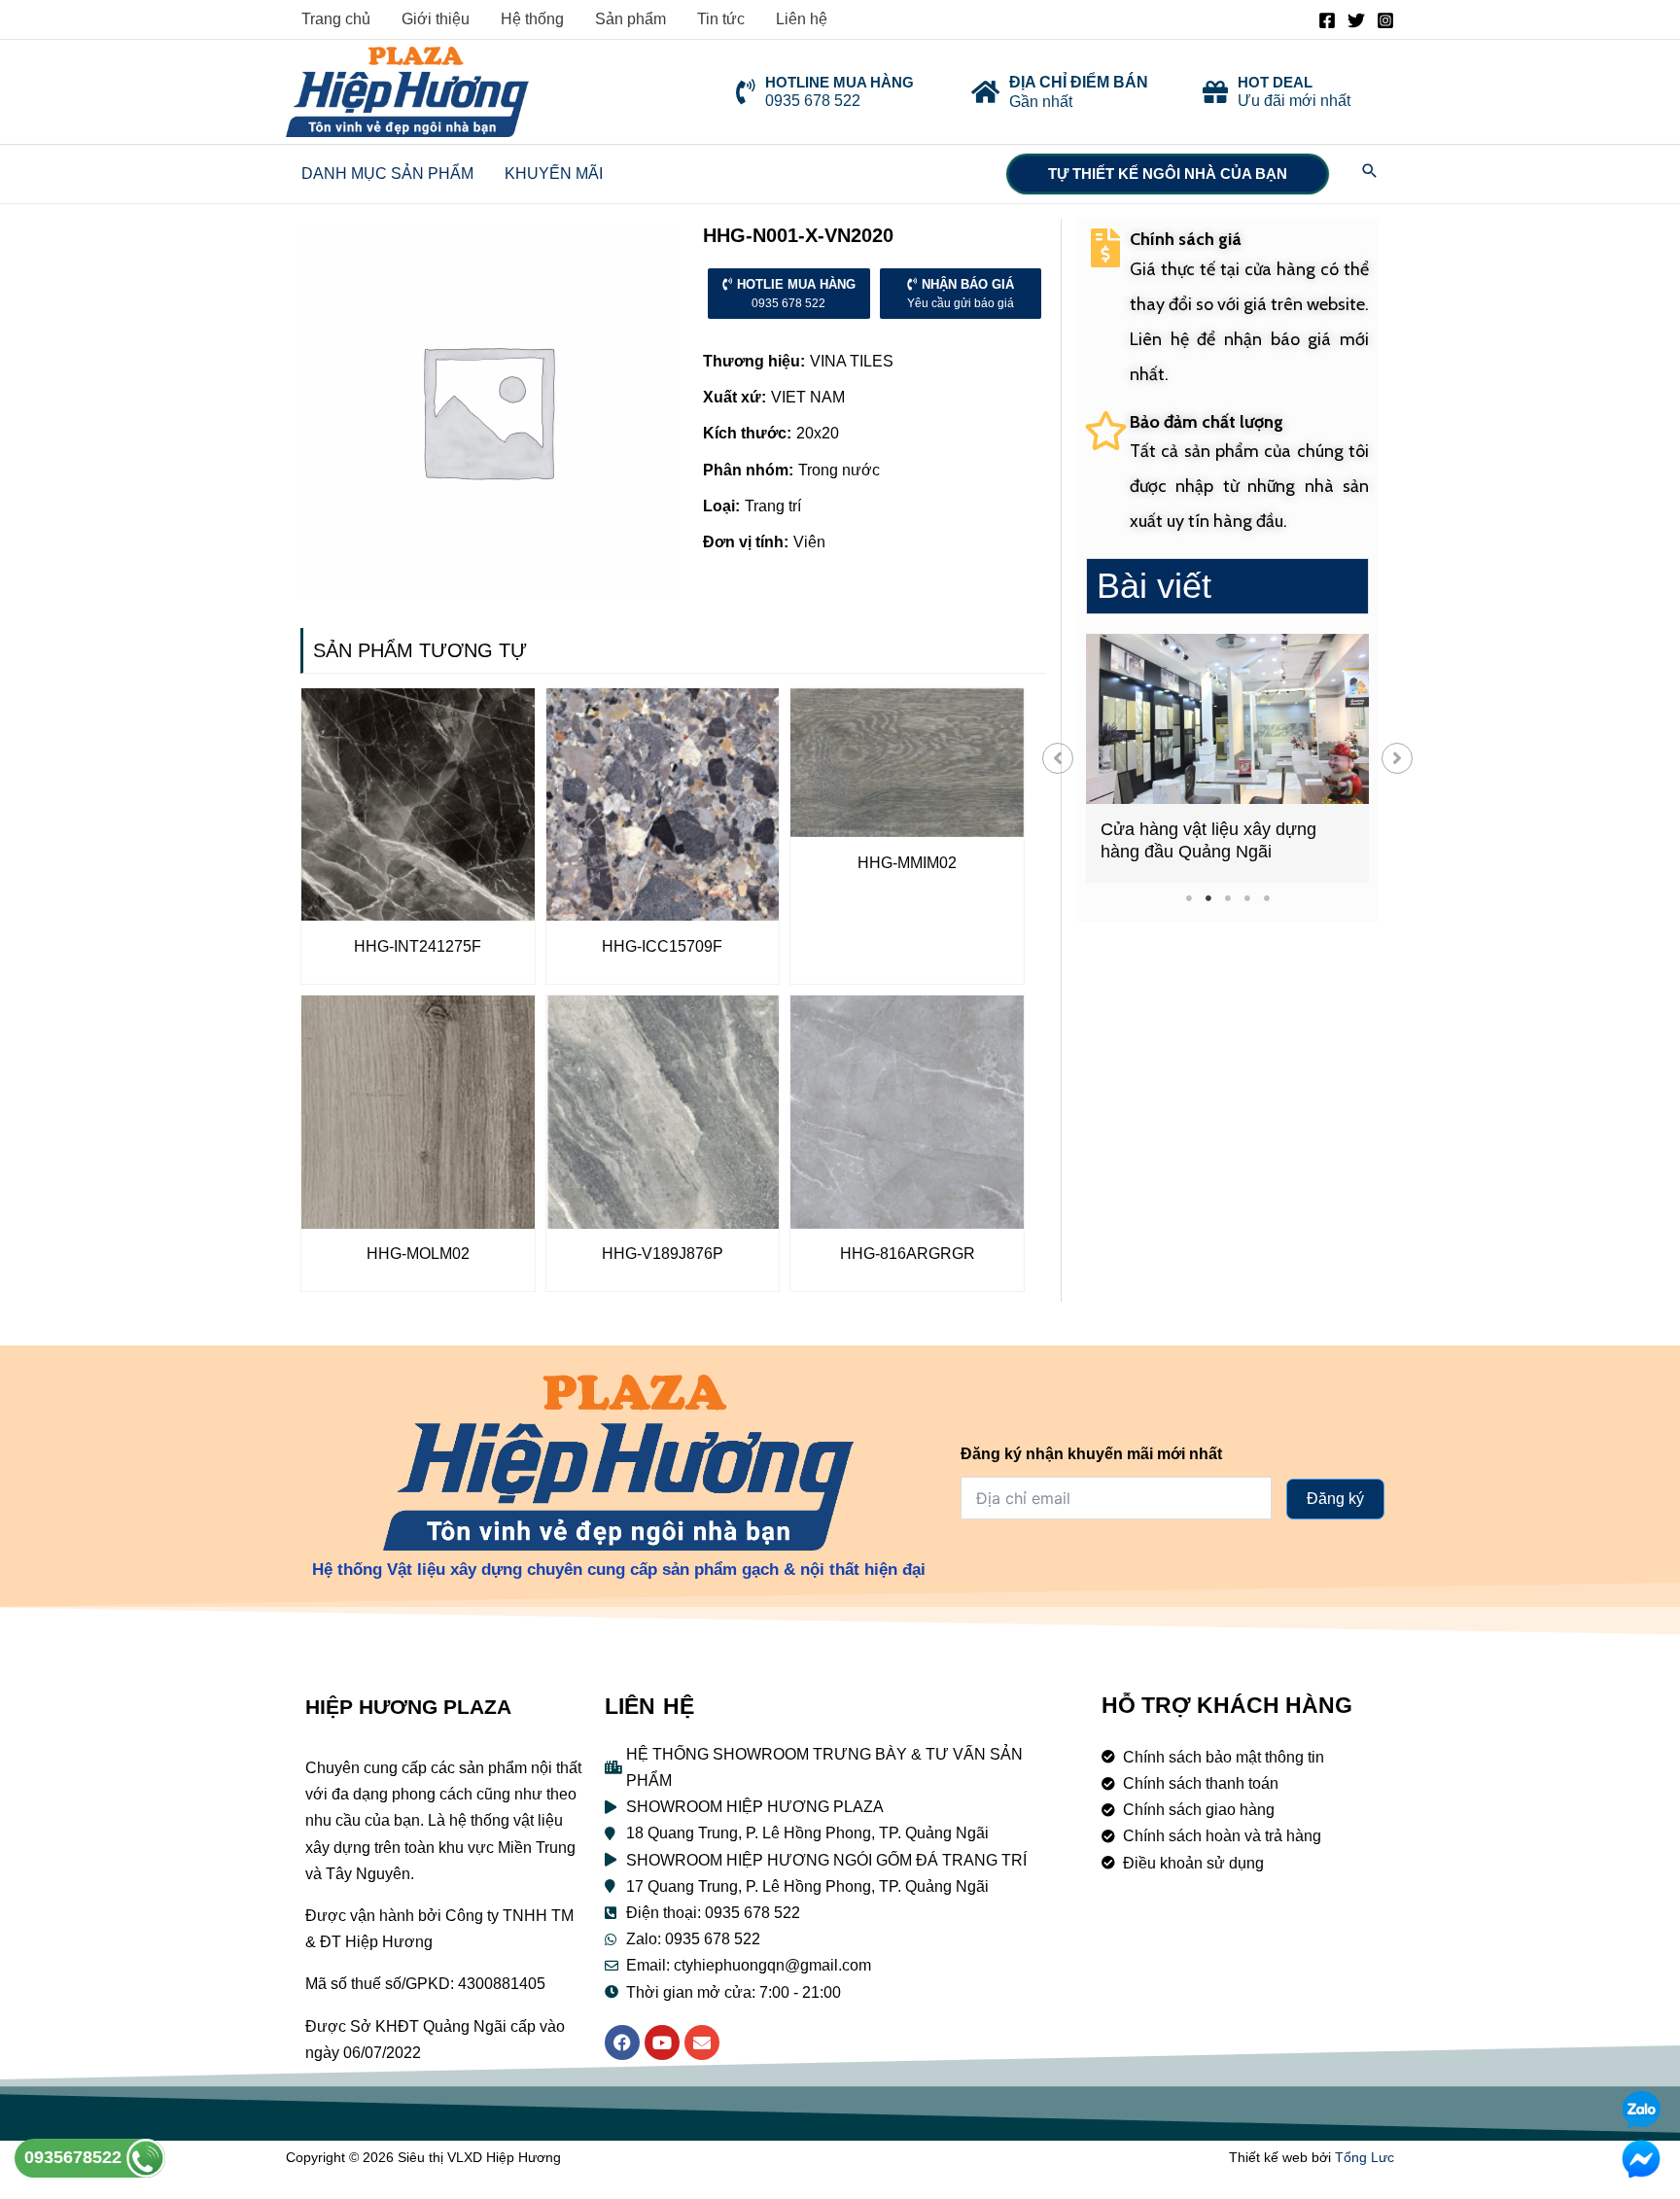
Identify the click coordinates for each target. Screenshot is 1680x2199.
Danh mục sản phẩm (387, 174)
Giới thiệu (436, 19)
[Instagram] (1385, 20)
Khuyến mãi (554, 174)
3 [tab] (1227, 898)
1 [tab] (1189, 898)
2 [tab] (1208, 898)
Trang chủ (336, 19)
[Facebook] (1327, 20)
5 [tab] (1266, 898)
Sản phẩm (630, 19)
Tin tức (721, 19)
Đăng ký (1335, 1499)
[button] (1058, 758)
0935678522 (75, 2157)
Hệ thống (532, 19)
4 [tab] (1247, 898)
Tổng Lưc (1365, 2157)
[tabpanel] (1227, 758)
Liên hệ (802, 19)
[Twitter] (1356, 20)
